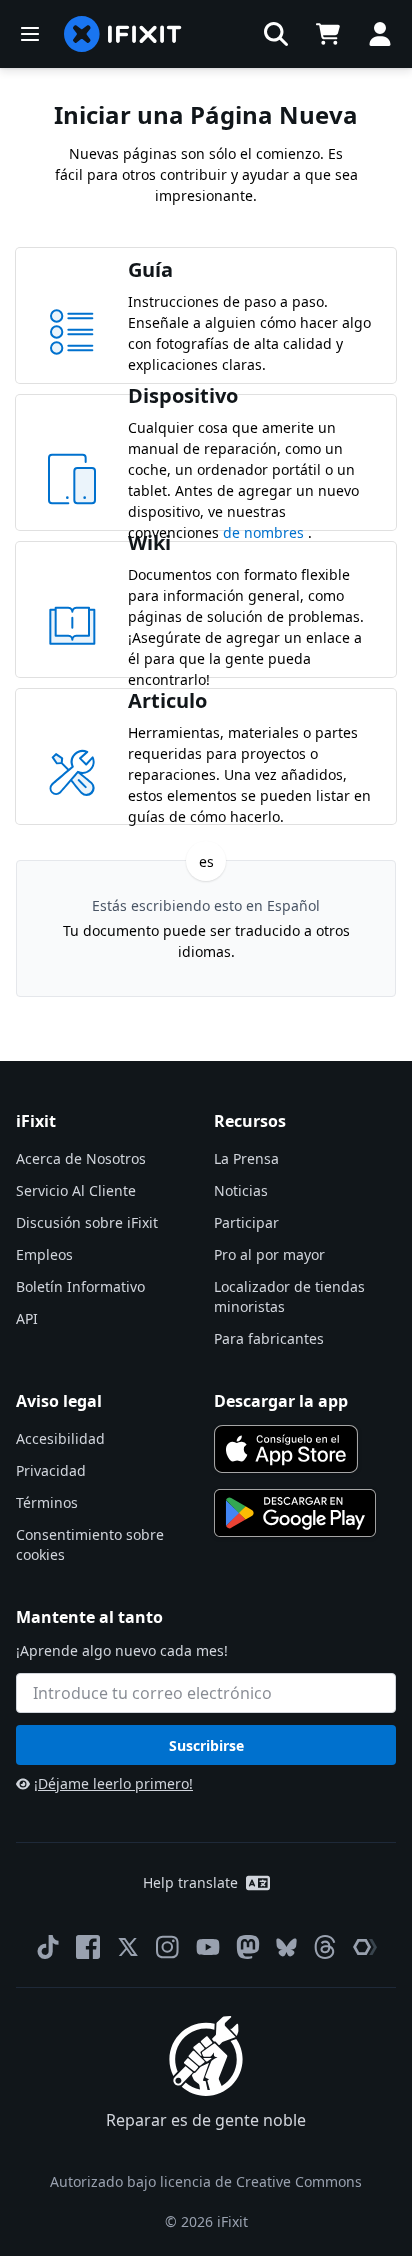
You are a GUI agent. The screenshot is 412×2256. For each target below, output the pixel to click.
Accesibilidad (60, 1438)
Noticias (241, 1190)
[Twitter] (128, 1947)
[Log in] (380, 34)
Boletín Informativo (80, 1286)
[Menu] (30, 34)
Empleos (44, 1254)
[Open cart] (328, 34)
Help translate (190, 1882)
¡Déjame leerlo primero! (113, 1783)
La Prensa (246, 1158)
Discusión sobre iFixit (87, 1222)
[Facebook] (88, 1947)
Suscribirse (206, 1745)
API (27, 1318)
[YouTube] (208, 1947)
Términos (47, 1502)
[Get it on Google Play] (295, 1513)
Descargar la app (281, 1401)
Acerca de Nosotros (81, 1158)
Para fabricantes (269, 1338)
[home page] (123, 34)
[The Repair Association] (365, 1947)
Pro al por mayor (269, 1254)
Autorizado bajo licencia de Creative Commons (206, 2181)
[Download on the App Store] (286, 1449)
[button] (276, 34)
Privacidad (51, 1470)
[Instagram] (168, 1947)
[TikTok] (48, 1947)
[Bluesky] (286, 1947)
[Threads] (325, 1947)
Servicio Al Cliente (76, 1190)
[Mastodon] (248, 1947)
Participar (246, 1222)
